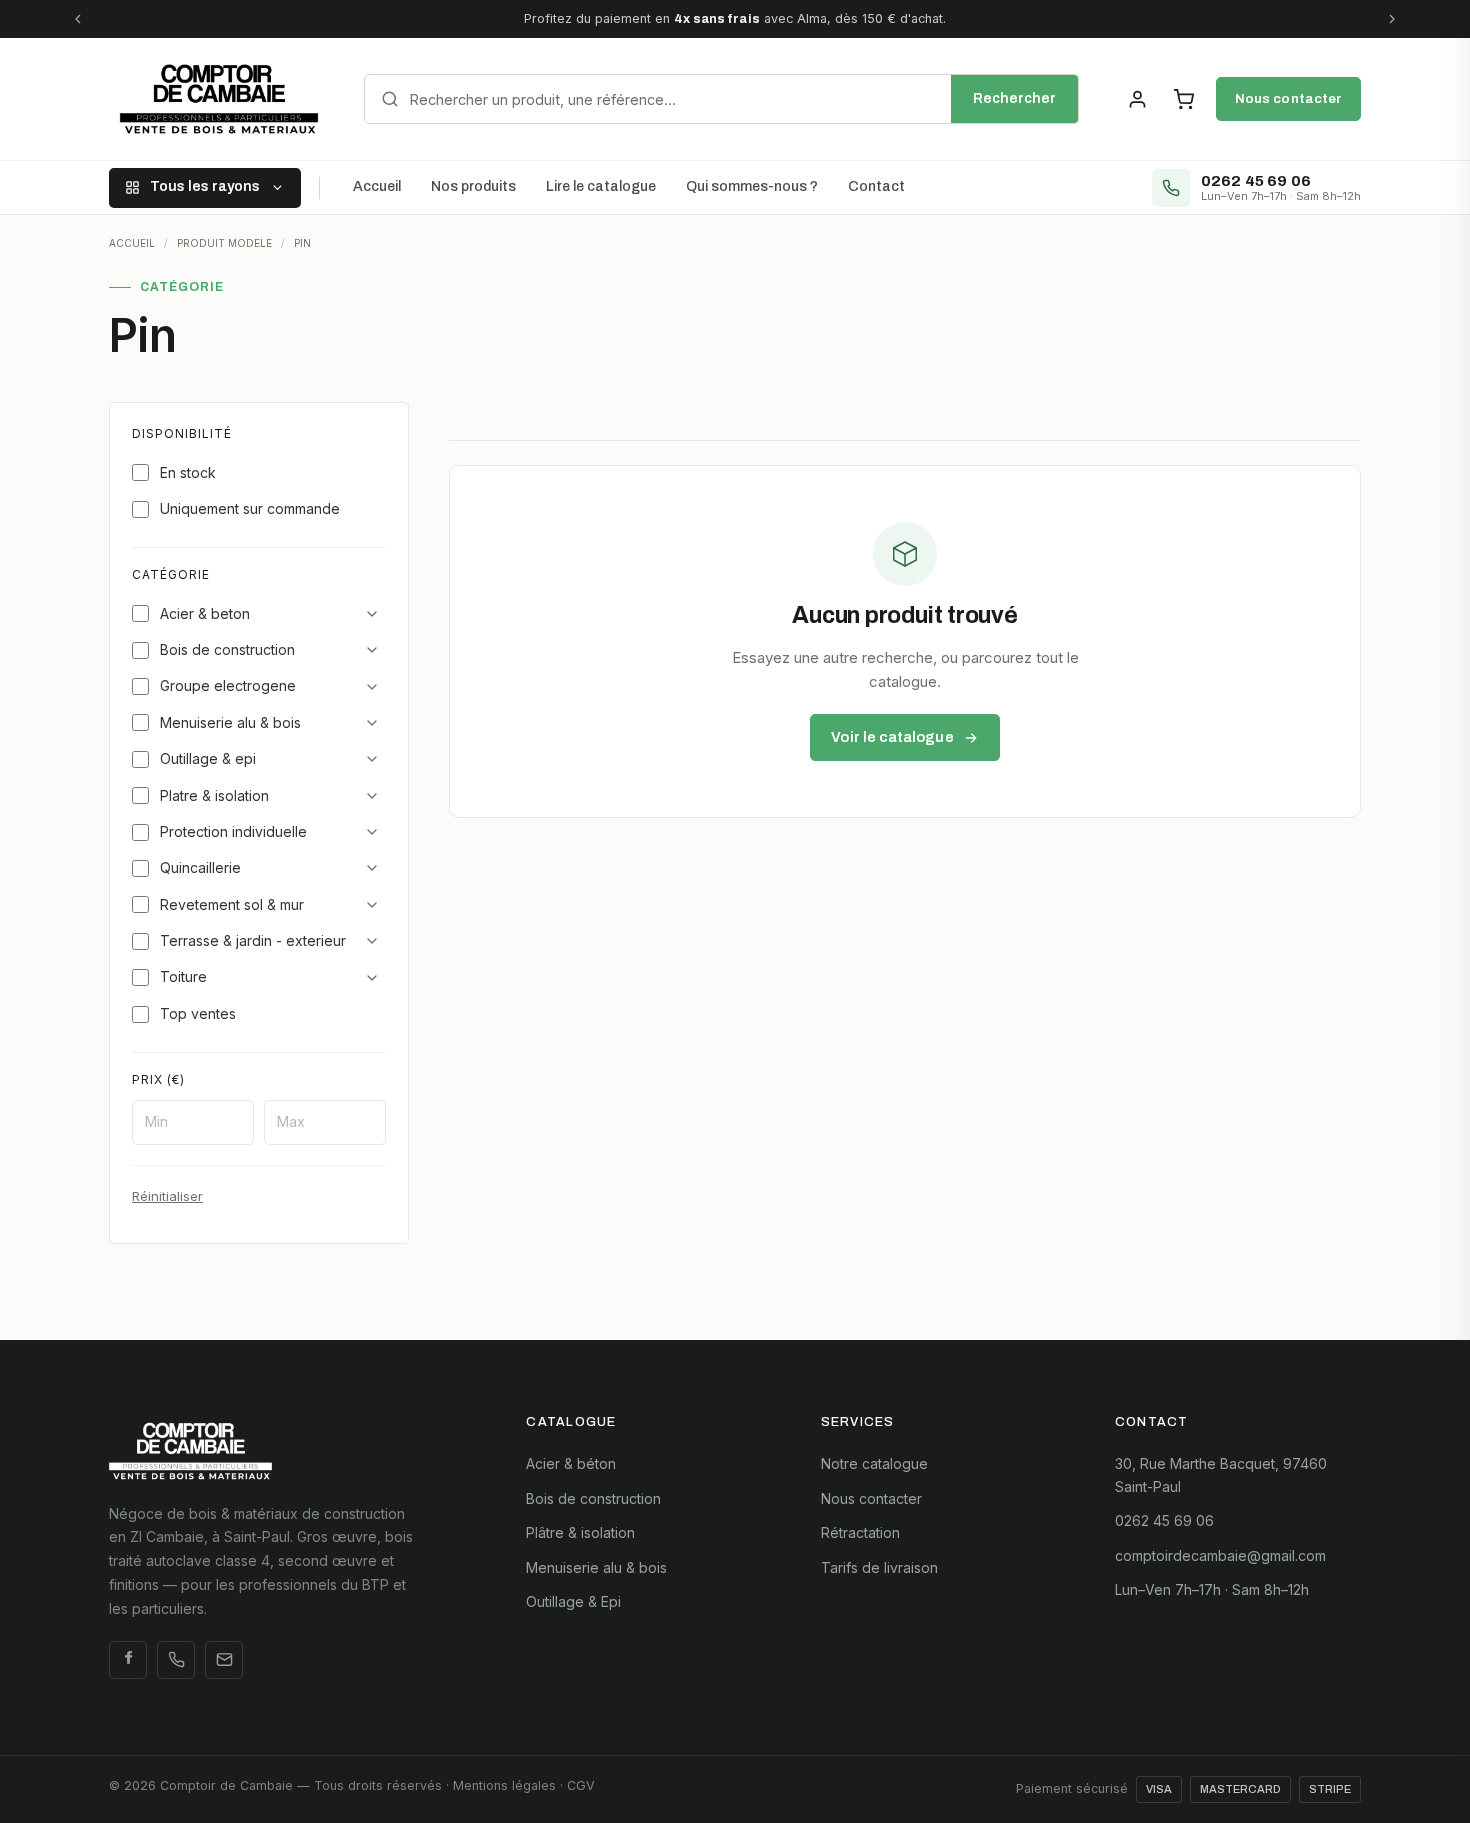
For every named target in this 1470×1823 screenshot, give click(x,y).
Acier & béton (571, 1463)
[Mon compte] (1137, 99)
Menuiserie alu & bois (230, 722)
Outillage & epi (208, 758)
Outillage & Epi (573, 1601)
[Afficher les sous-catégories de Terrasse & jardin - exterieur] (372, 941)
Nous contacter (1288, 98)
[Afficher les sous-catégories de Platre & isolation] (372, 796)
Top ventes (198, 1013)
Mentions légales (504, 1785)
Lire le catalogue (601, 186)
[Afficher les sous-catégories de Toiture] (372, 978)
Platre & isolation (214, 795)
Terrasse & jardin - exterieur (253, 940)
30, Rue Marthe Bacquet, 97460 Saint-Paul (1221, 1474)
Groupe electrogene (228, 685)
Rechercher (1014, 98)
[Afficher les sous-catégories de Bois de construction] (372, 650)
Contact (876, 186)
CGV (581, 1785)
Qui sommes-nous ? (752, 186)
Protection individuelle (233, 831)
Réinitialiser (167, 1196)
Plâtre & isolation (580, 1532)
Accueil (377, 186)
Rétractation (860, 1532)
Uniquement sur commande (250, 508)
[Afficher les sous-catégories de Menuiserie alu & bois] (372, 723)
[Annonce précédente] (78, 19)
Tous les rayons (205, 186)
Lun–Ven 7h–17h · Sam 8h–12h (1212, 1589)
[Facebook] (128, 1660)
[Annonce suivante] (1392, 19)
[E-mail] (224, 1660)
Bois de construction (227, 649)
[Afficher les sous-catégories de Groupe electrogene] (372, 687)
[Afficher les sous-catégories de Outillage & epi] (372, 759)
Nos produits (473, 186)
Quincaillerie (200, 867)
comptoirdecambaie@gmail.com (1220, 1555)
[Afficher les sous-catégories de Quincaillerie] (372, 868)
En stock (188, 472)
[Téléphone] (176, 1660)
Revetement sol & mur (232, 904)
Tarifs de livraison (879, 1567)
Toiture (183, 976)
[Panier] (1183, 99)
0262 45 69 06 (1164, 1520)
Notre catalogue (874, 1463)
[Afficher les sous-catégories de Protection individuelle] (372, 832)
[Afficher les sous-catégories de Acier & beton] (372, 614)
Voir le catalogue (892, 737)
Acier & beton (205, 613)
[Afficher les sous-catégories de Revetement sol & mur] (372, 905)
